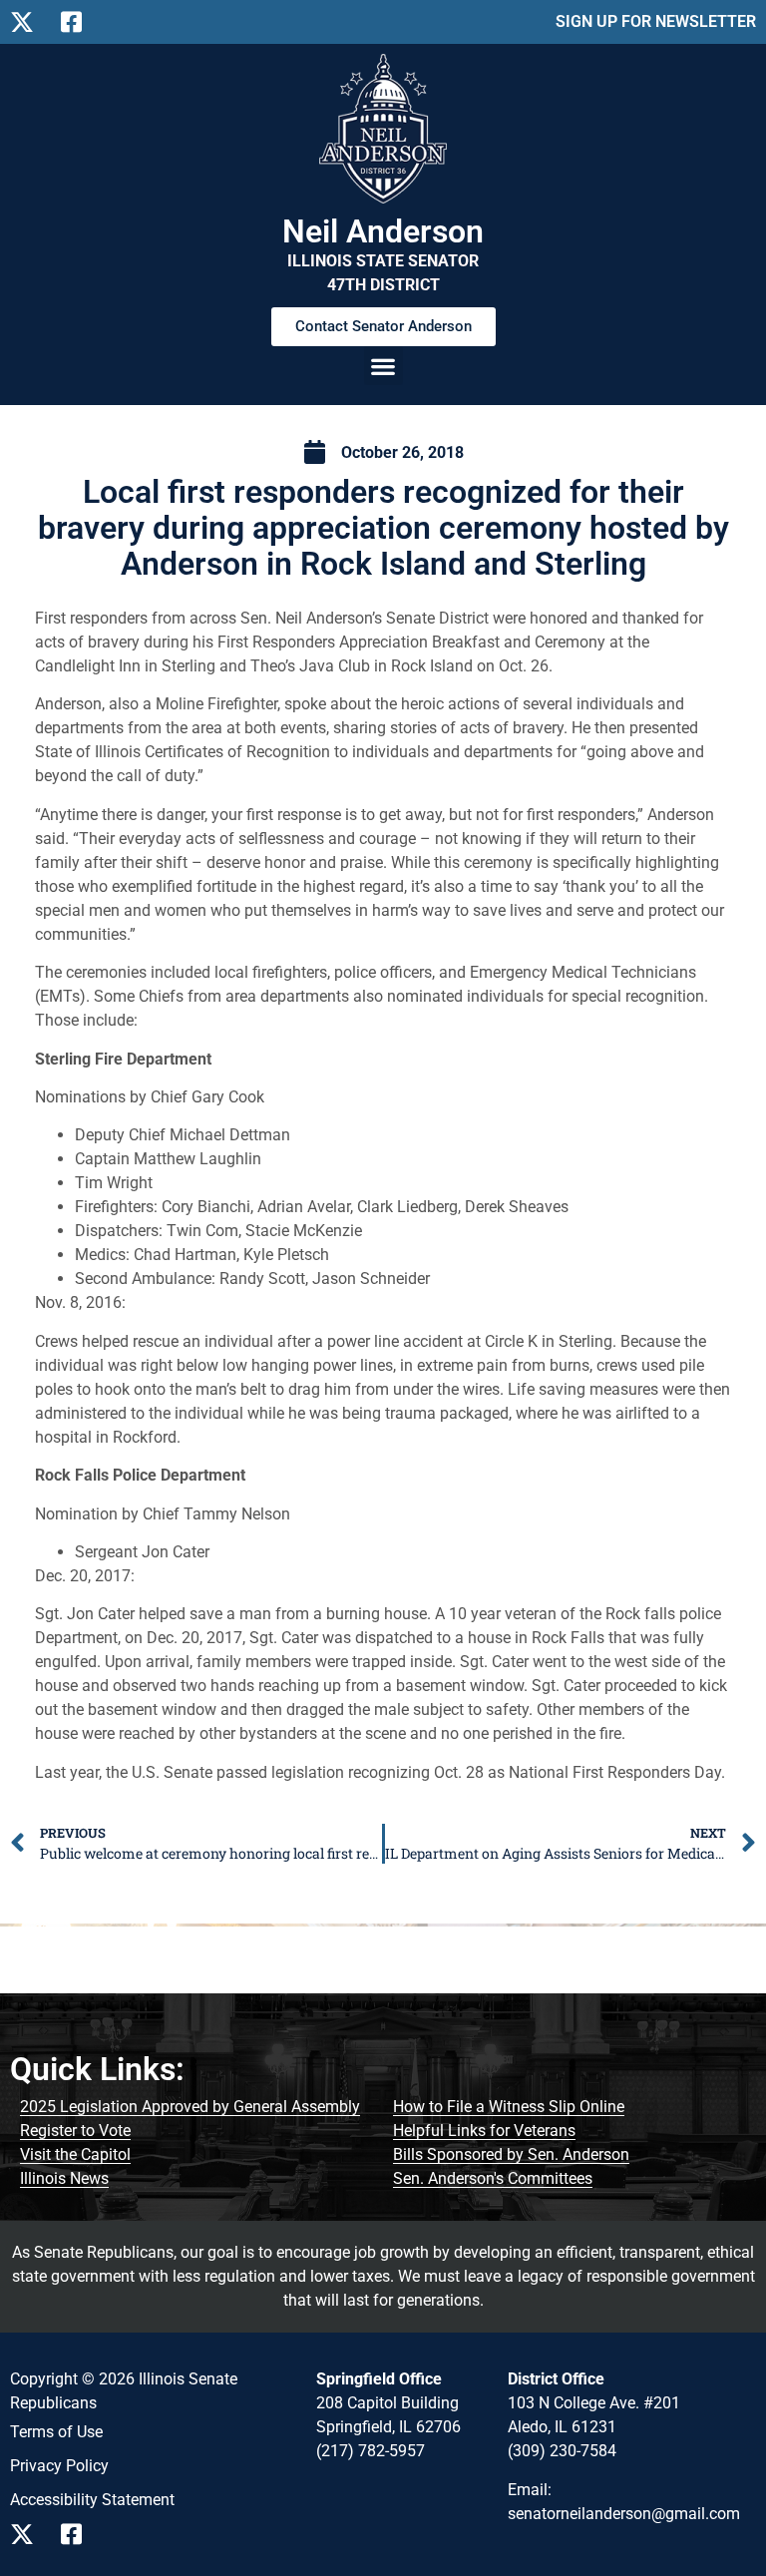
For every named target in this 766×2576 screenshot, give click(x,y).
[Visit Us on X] (27, 2534)
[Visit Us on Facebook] (78, 2534)
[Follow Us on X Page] (27, 22)
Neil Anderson (383, 231)
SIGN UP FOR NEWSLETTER (656, 21)
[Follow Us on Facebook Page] (78, 22)
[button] (383, 366)
